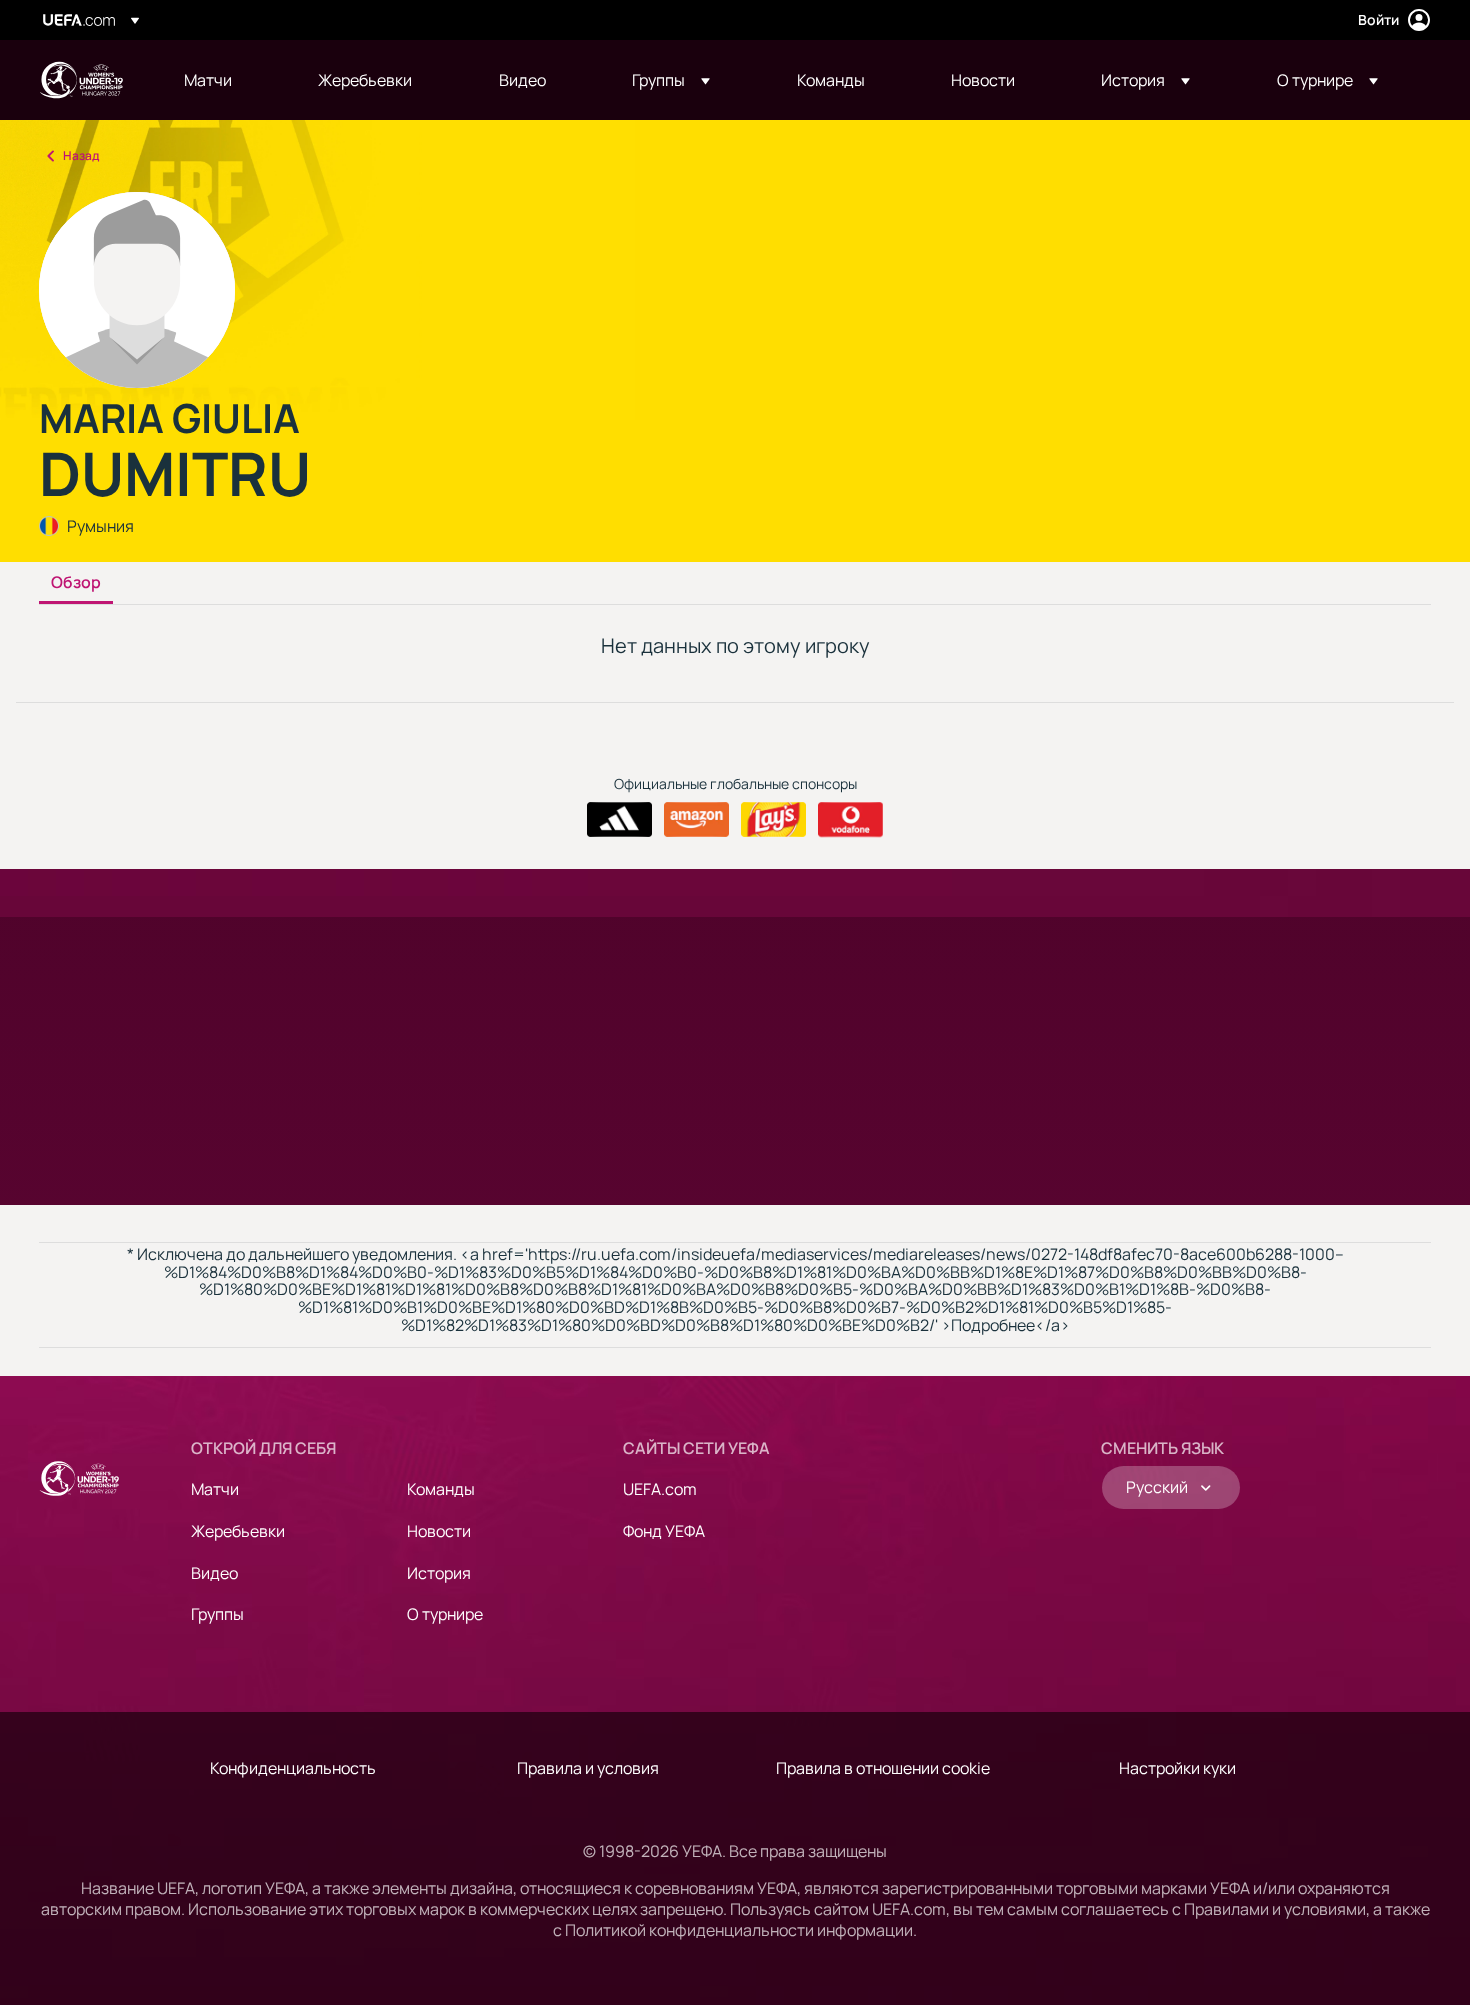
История (439, 1573)
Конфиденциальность (293, 1768)
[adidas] (619, 820)
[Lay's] (773, 820)
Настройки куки (1177, 1768)
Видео (214, 1573)
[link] (208, 80)
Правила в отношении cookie (883, 1768)
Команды (441, 1489)
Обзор (76, 583)
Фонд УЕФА (664, 1531)
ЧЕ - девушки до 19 (81, 80)
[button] (671, 80)
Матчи (215, 1489)
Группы (217, 1614)
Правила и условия (588, 1768)
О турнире (445, 1614)
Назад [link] (81, 155)
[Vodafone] (850, 820)
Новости (439, 1531)
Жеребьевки (238, 1531)
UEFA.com (660, 1489)
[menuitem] (226, 80)
